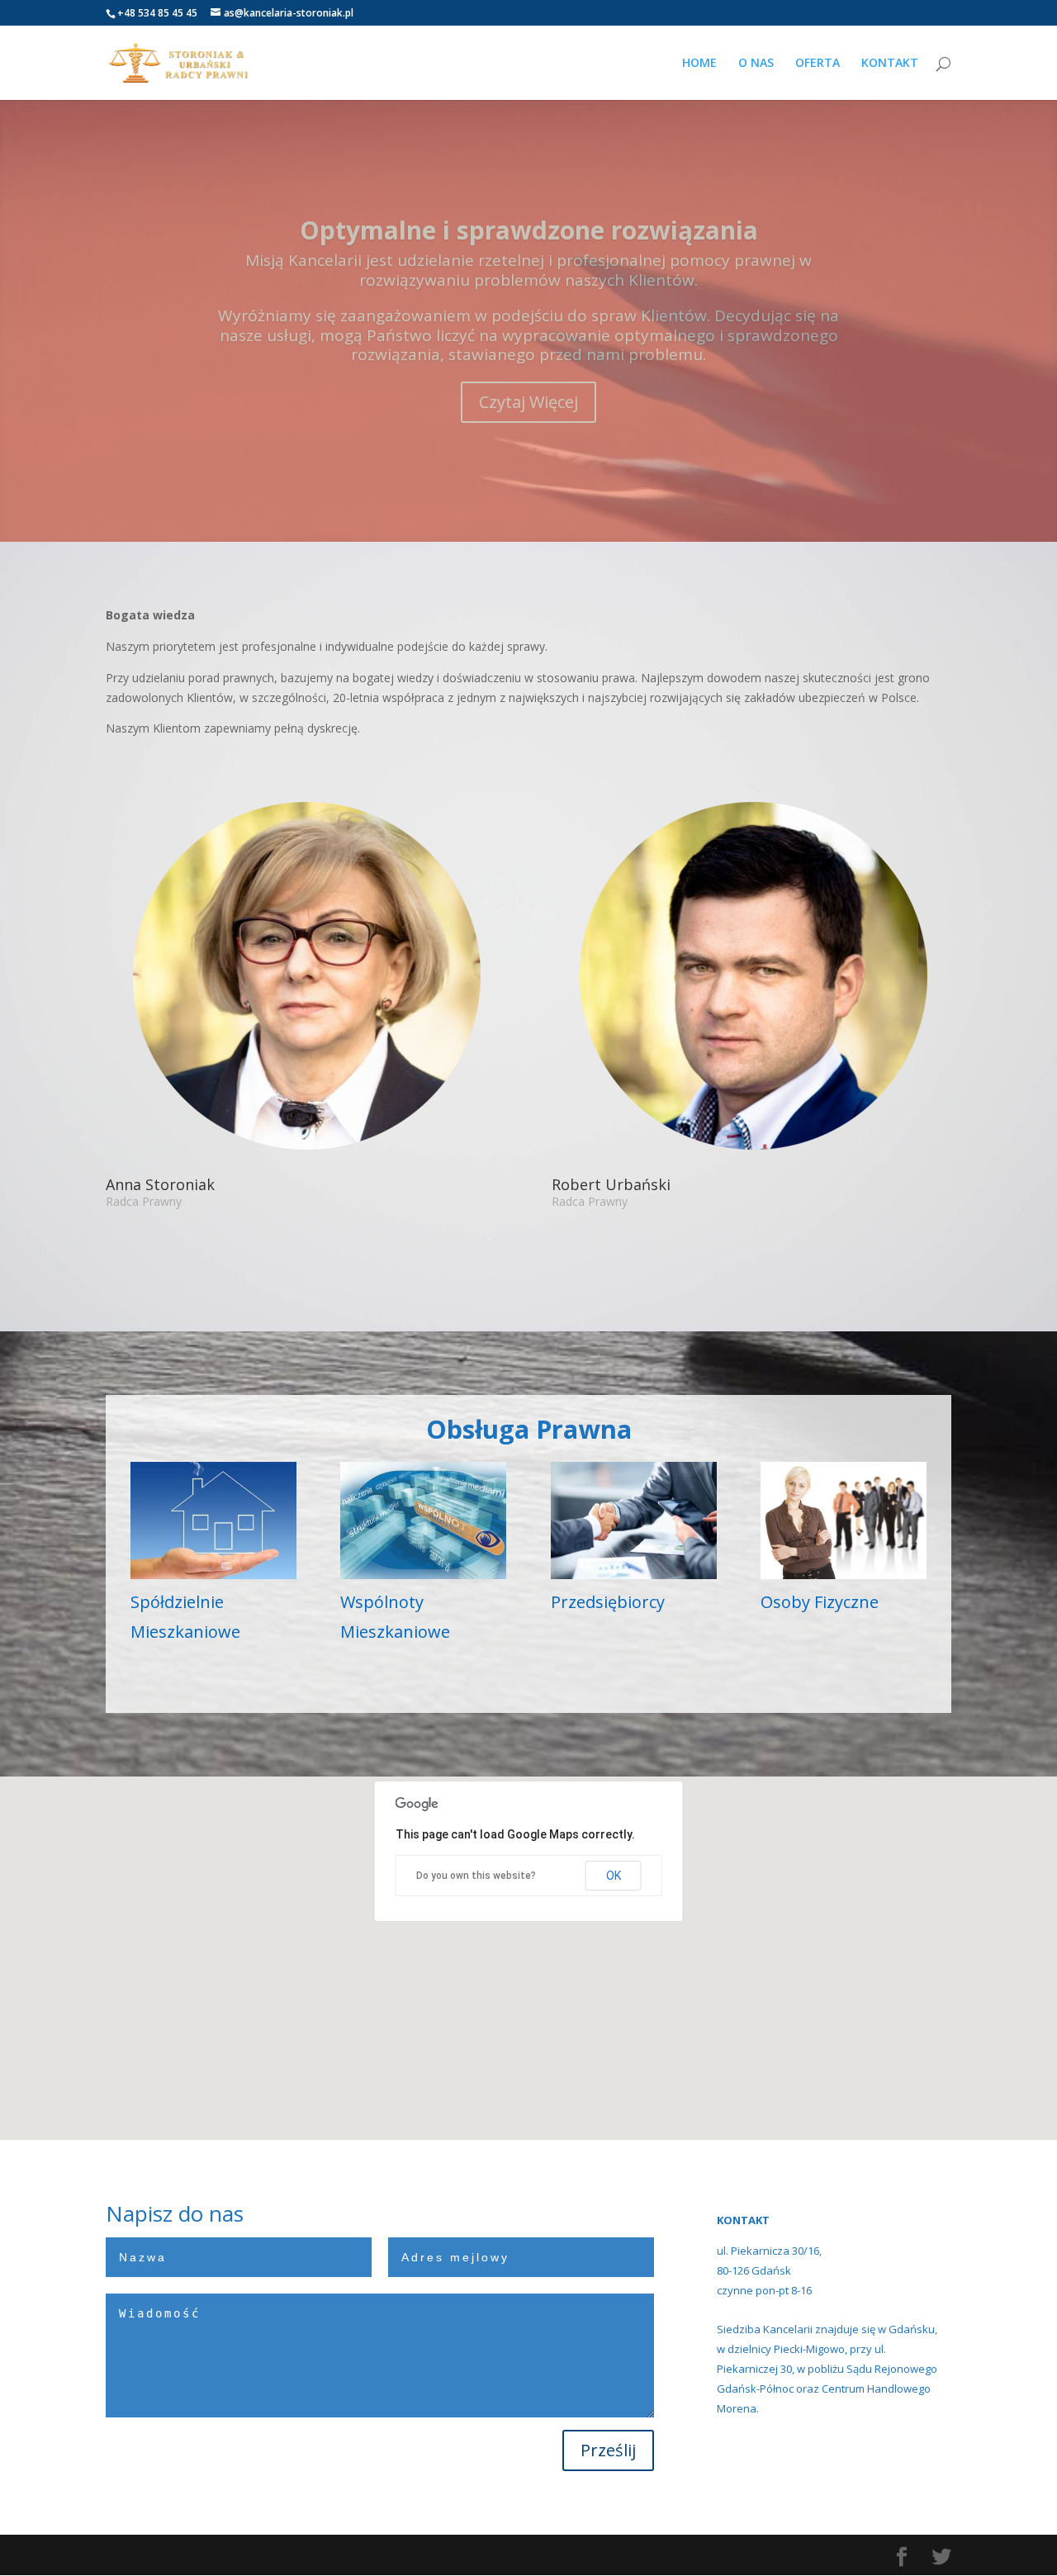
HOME (699, 64)
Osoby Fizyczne (820, 1602)
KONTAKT (890, 64)
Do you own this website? (476, 1876)
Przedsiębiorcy (608, 1602)
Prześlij (608, 2450)
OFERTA (818, 64)
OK (614, 1875)
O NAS (756, 64)
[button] (491, 1958)
